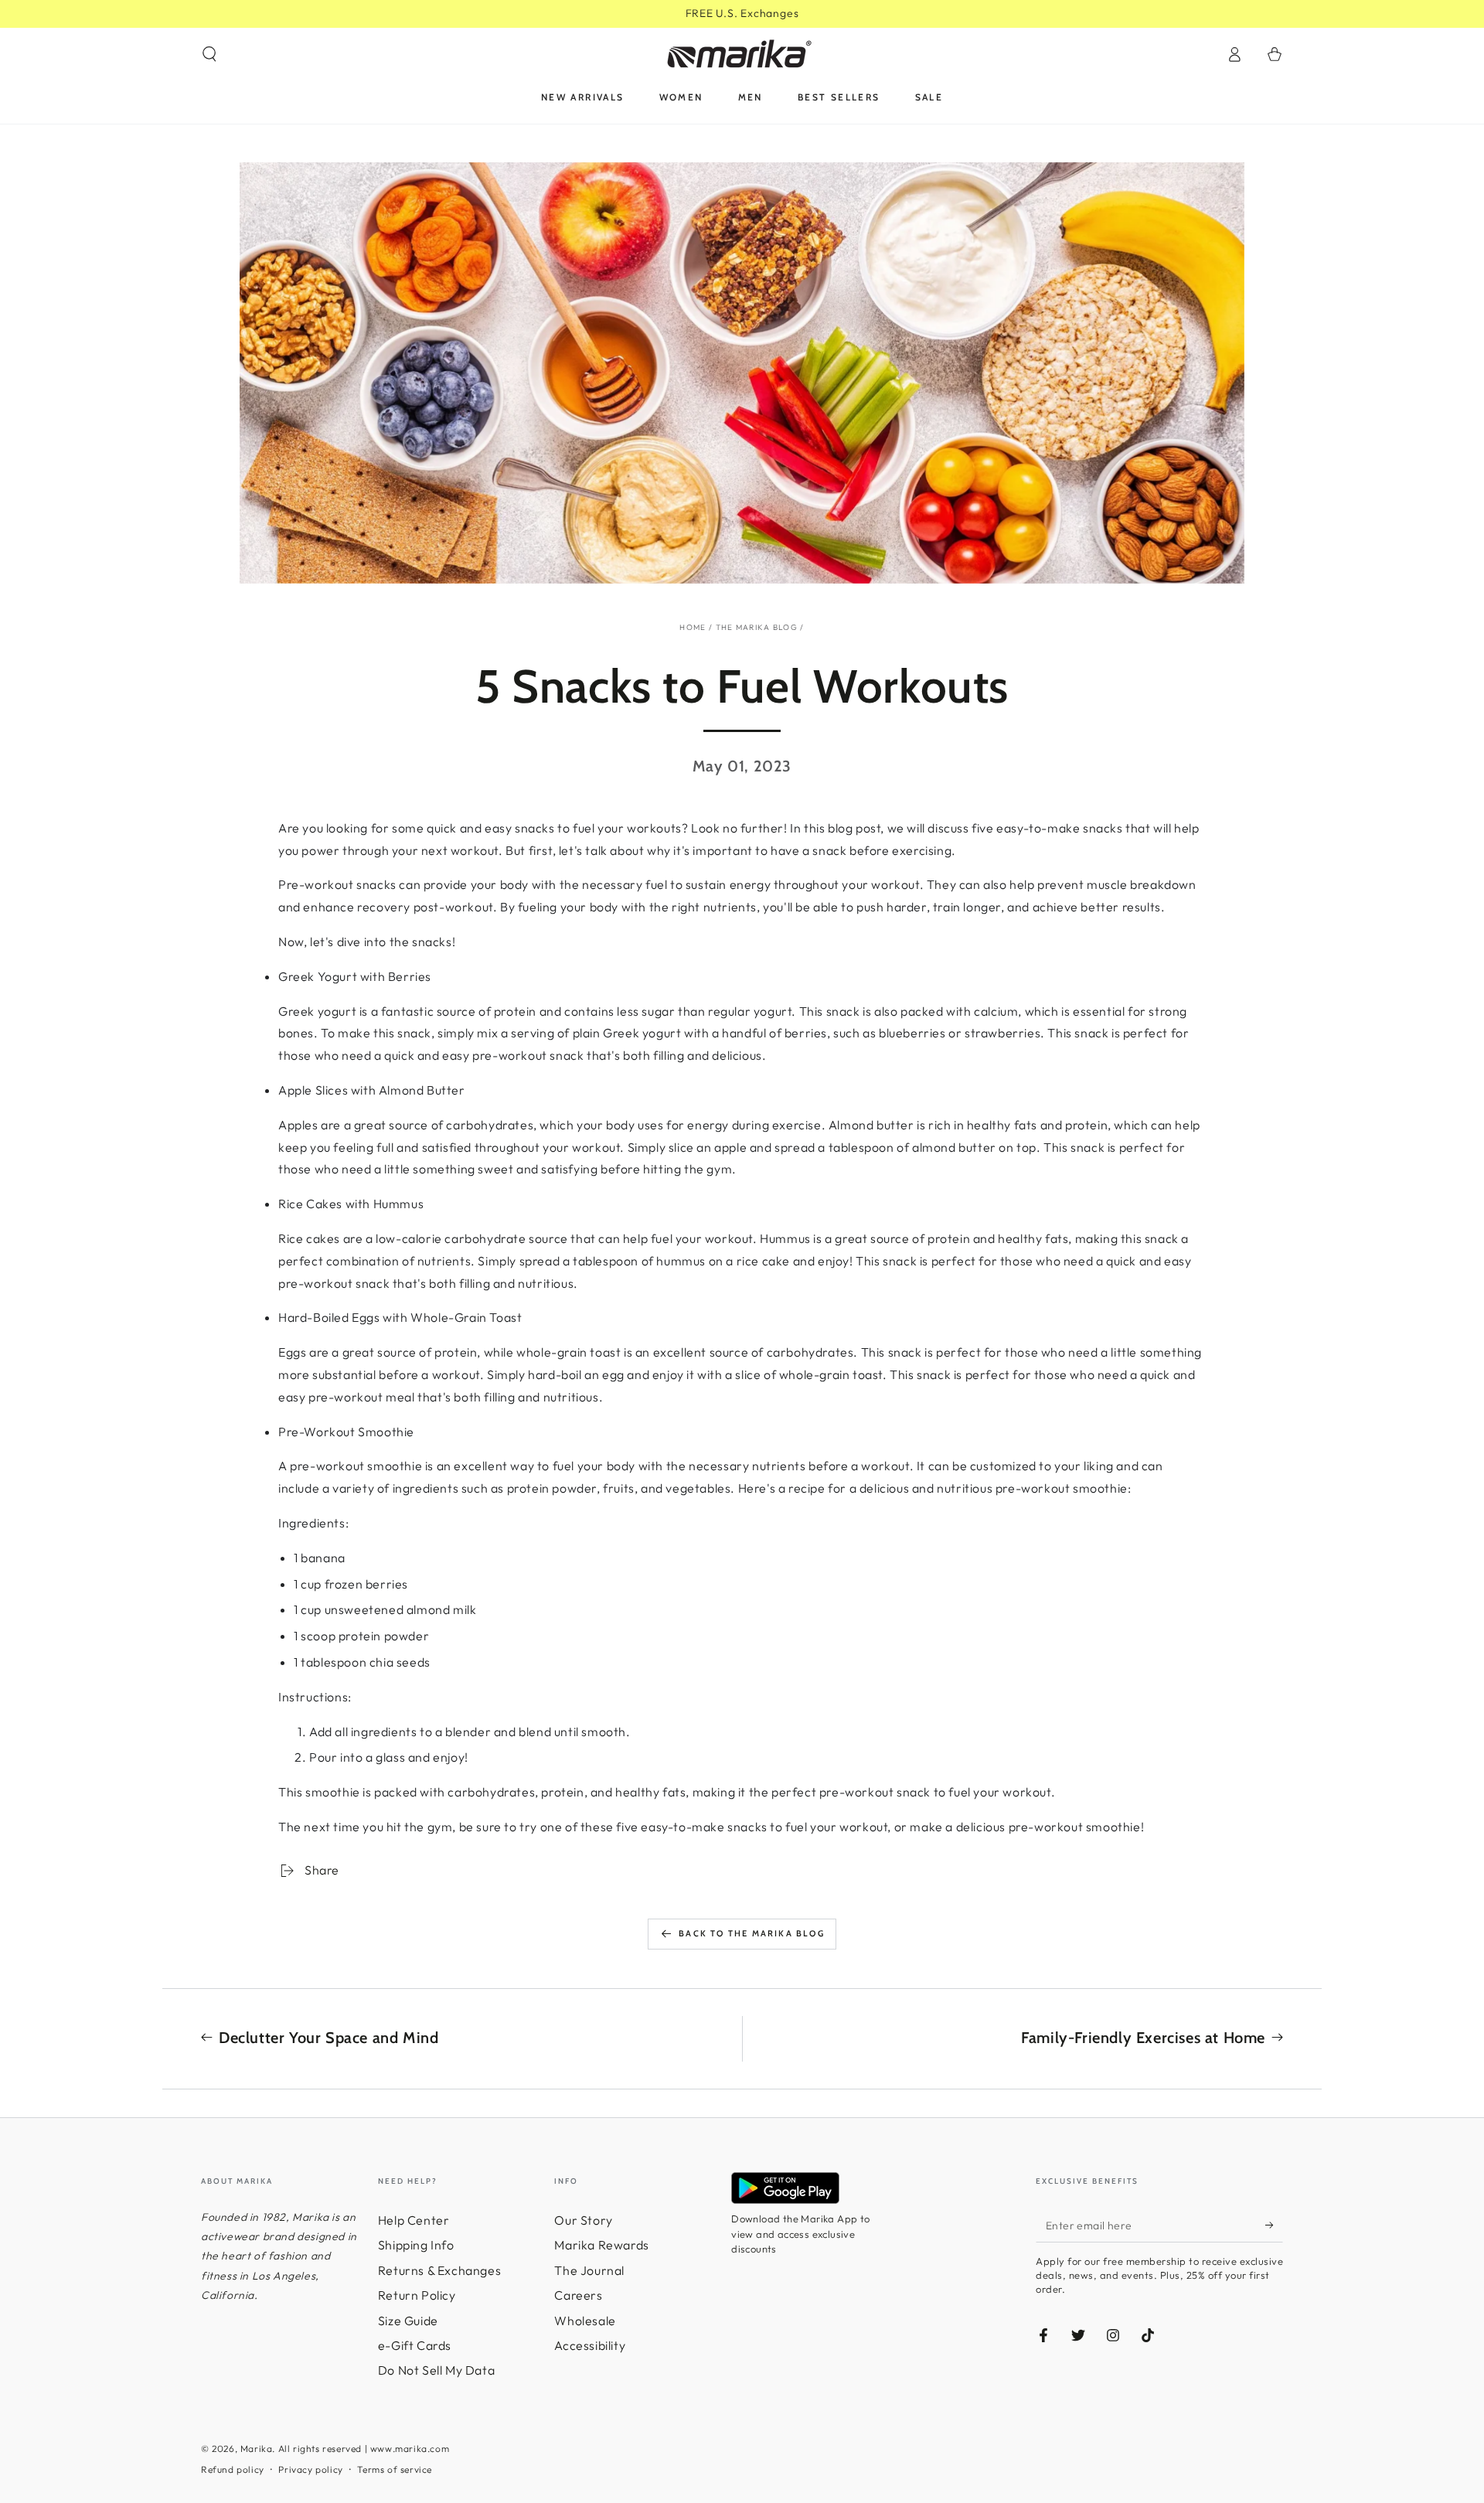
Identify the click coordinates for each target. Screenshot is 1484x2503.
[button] (209, 54)
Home (693, 627)
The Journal (589, 2270)
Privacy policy (310, 2469)
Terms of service (395, 2469)
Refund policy (233, 2469)
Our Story (583, 2220)
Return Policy (417, 2295)
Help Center (414, 2220)
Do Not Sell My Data (436, 2370)
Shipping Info (416, 2245)
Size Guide (408, 2321)
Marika (257, 2449)
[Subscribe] (1274, 2225)
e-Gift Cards (415, 2345)
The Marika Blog (757, 627)
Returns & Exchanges (439, 2270)
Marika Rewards (601, 2245)
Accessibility (590, 2345)
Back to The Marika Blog (752, 1933)
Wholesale (585, 2321)
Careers (578, 2295)
